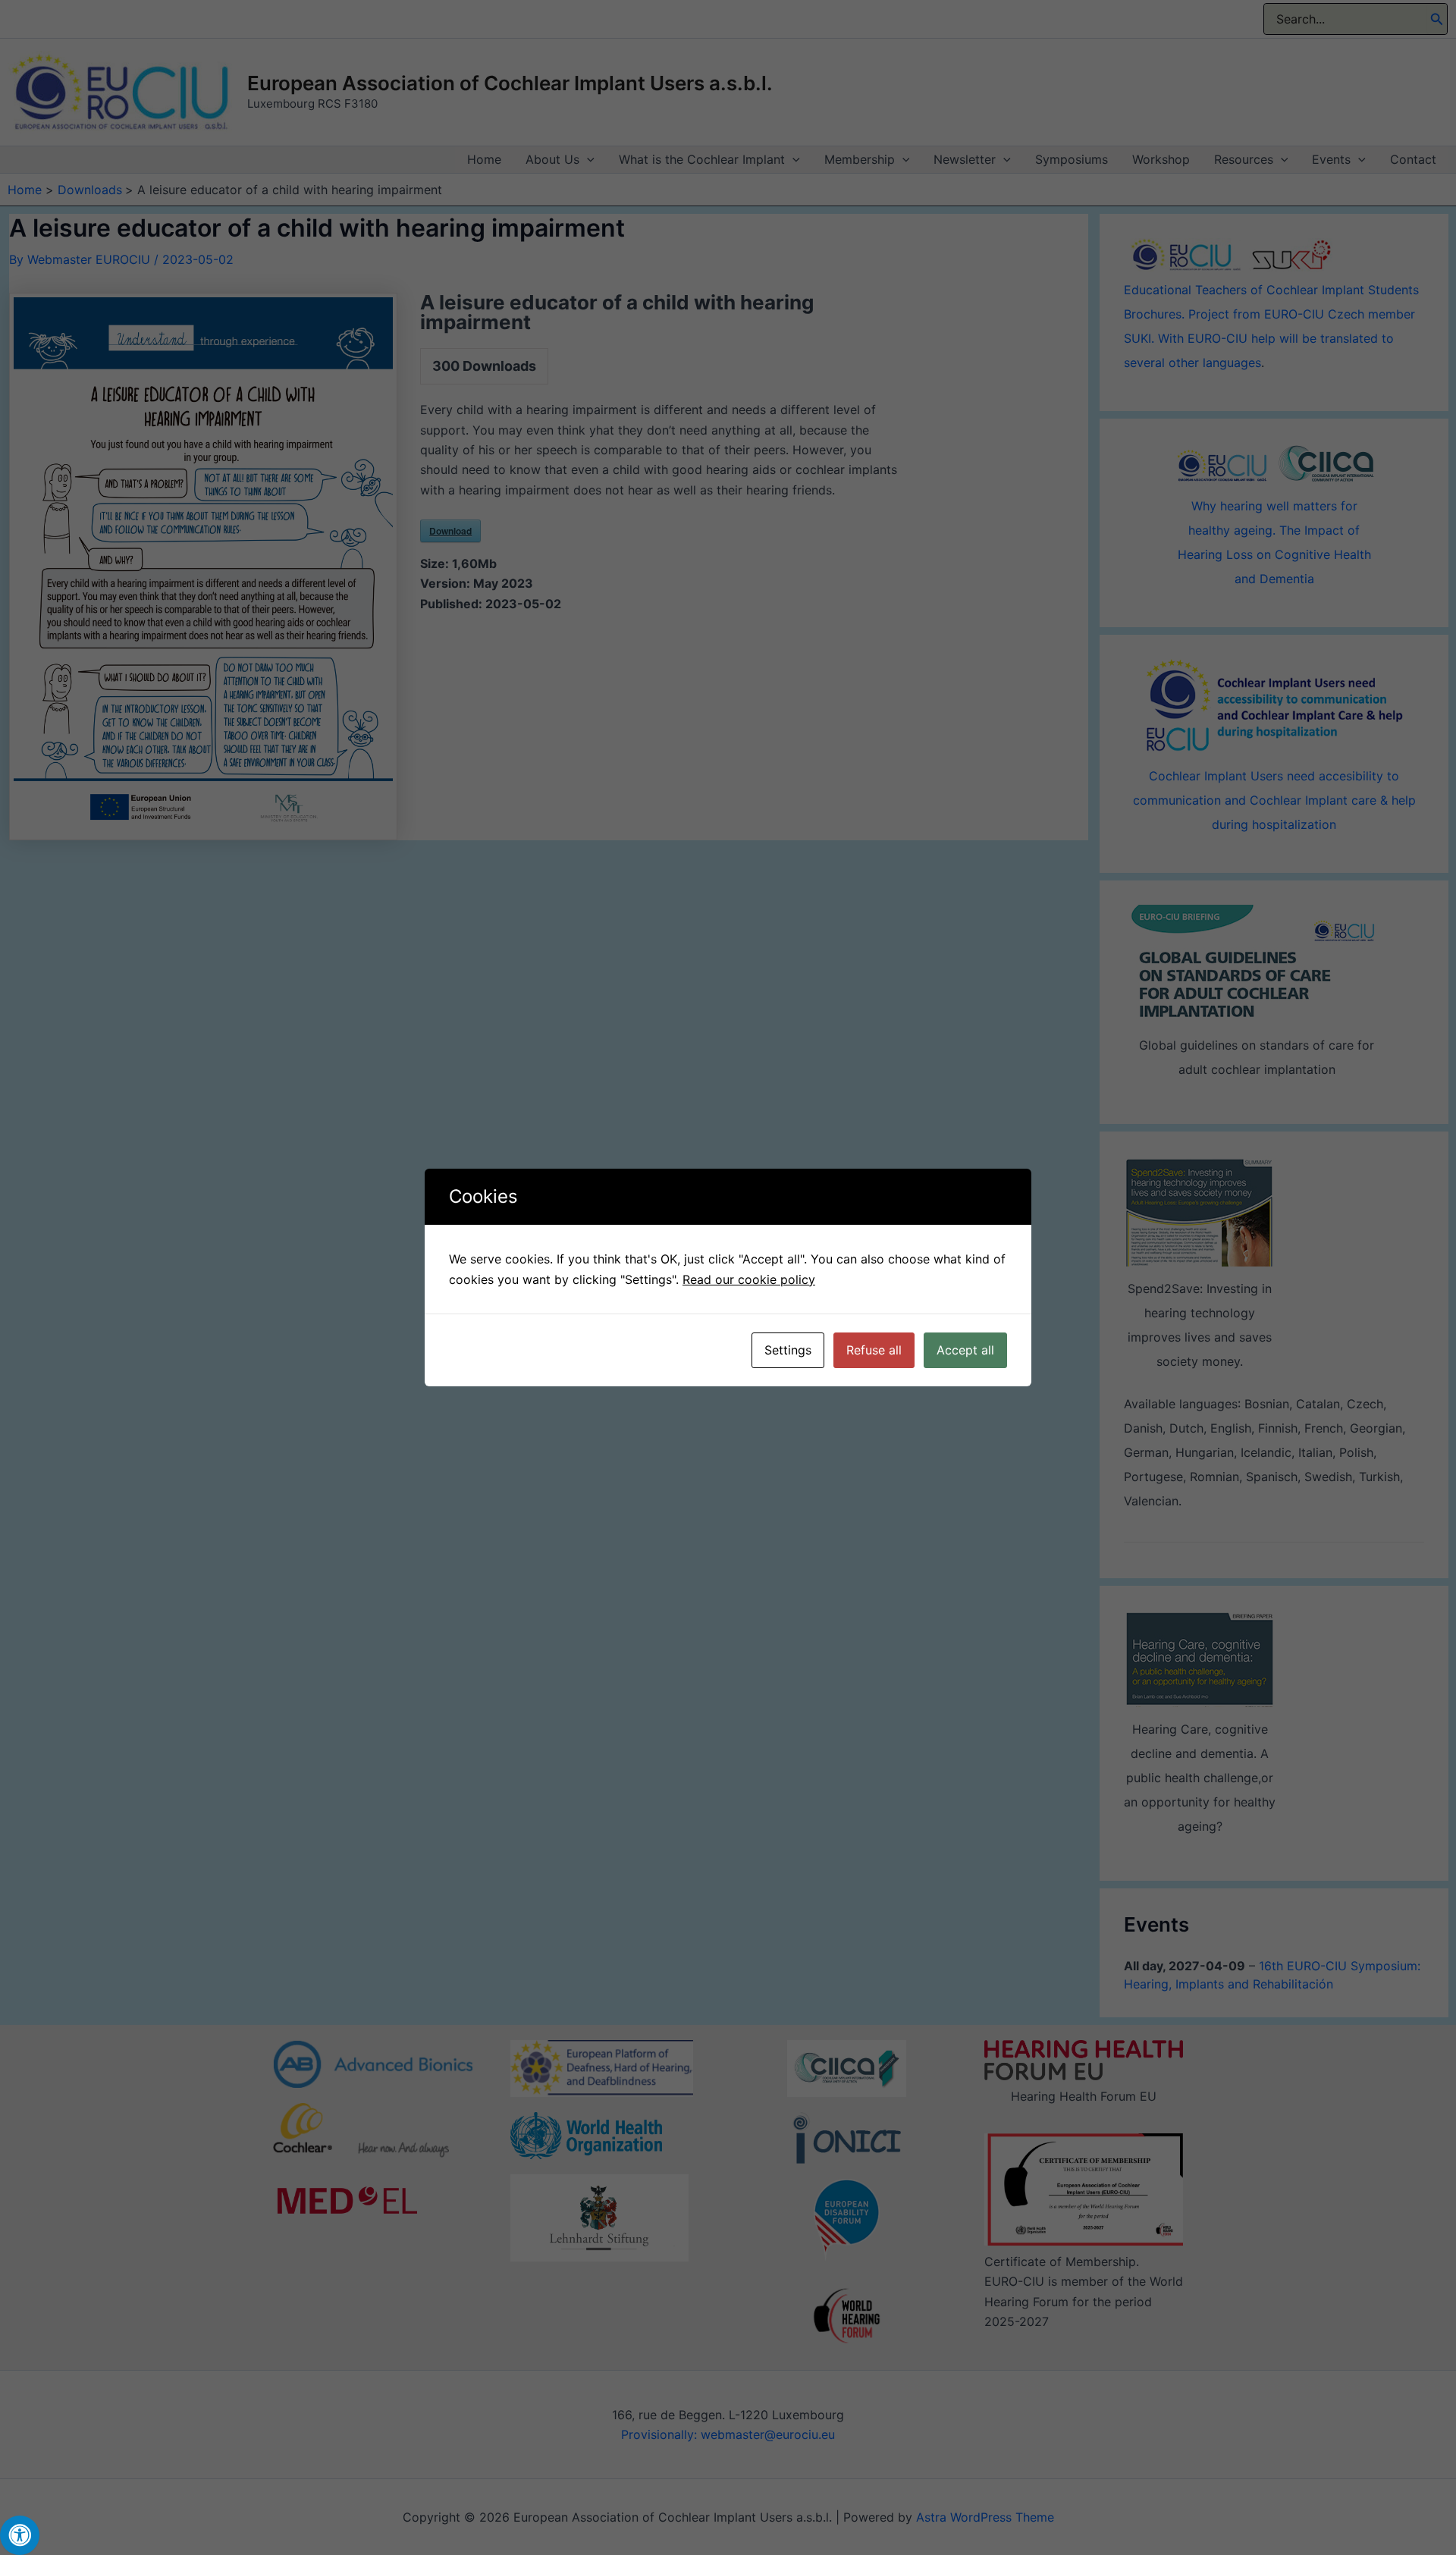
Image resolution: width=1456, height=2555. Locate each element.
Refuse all (874, 1350)
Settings (788, 1350)
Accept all (965, 1350)
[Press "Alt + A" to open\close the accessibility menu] (20, 2535)
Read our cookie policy (749, 1279)
